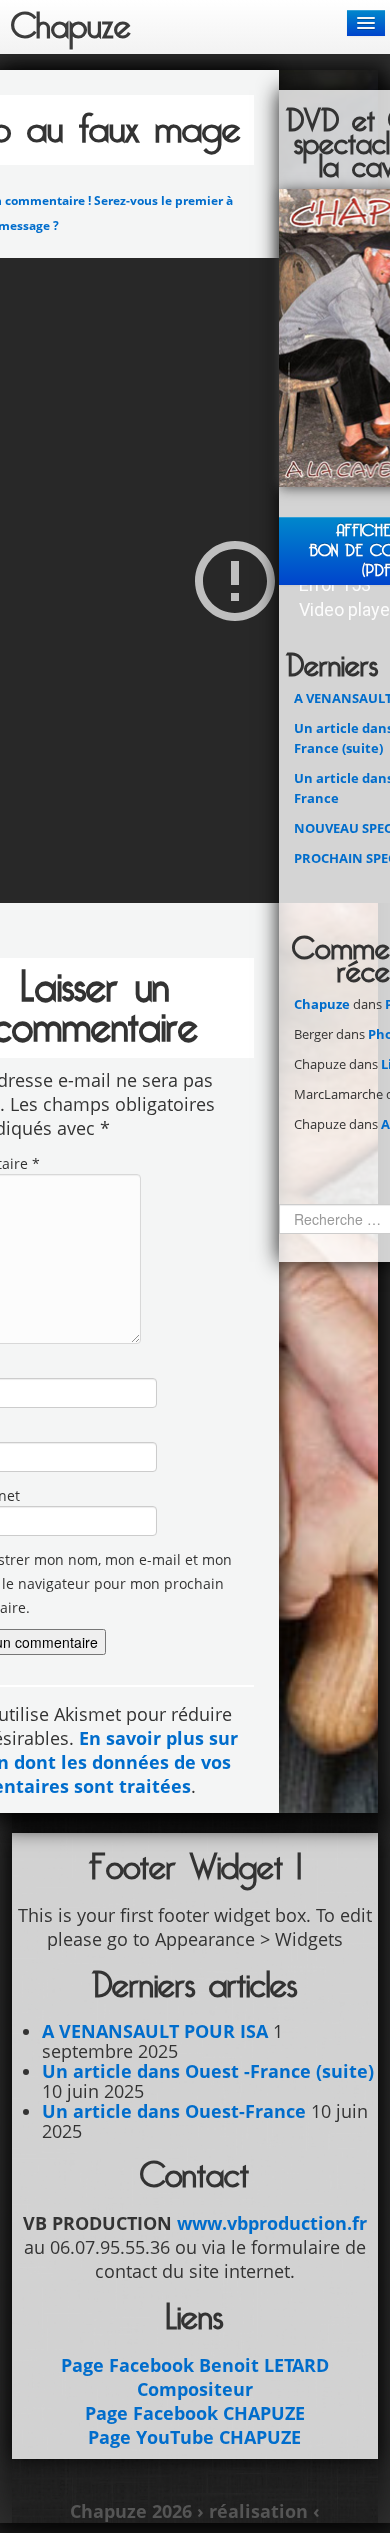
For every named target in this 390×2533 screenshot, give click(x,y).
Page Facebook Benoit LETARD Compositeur (195, 2377)
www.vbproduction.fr (272, 2223)
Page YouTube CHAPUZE (194, 2437)
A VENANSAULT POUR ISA (155, 2031)
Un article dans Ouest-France (174, 2111)
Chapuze (322, 1004)
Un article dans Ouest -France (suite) (208, 2071)
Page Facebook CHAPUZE (195, 2413)
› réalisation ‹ (258, 2511)
